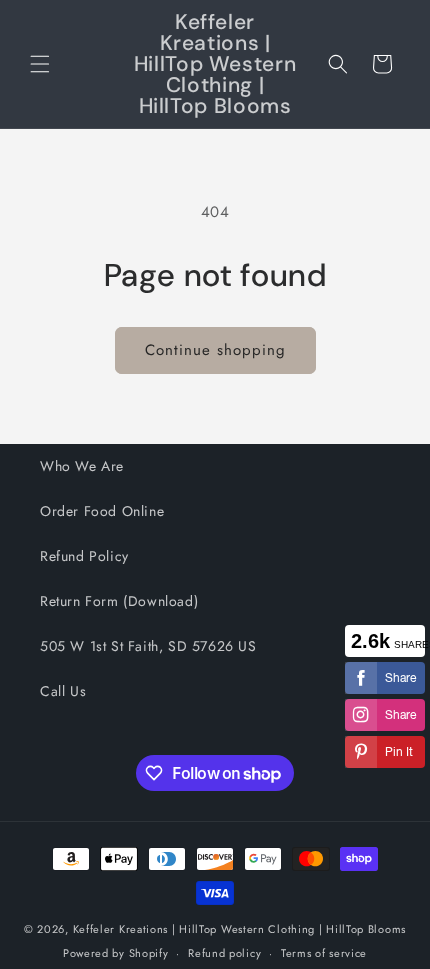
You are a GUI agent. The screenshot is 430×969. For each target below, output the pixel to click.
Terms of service (324, 953)
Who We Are (82, 466)
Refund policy (224, 953)
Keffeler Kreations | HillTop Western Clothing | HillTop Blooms (239, 929)
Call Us (63, 691)
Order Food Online (102, 511)
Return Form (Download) (119, 601)
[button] (40, 64)
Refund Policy (84, 556)
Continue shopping (215, 350)
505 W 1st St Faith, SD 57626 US (148, 646)
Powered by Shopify (116, 953)
